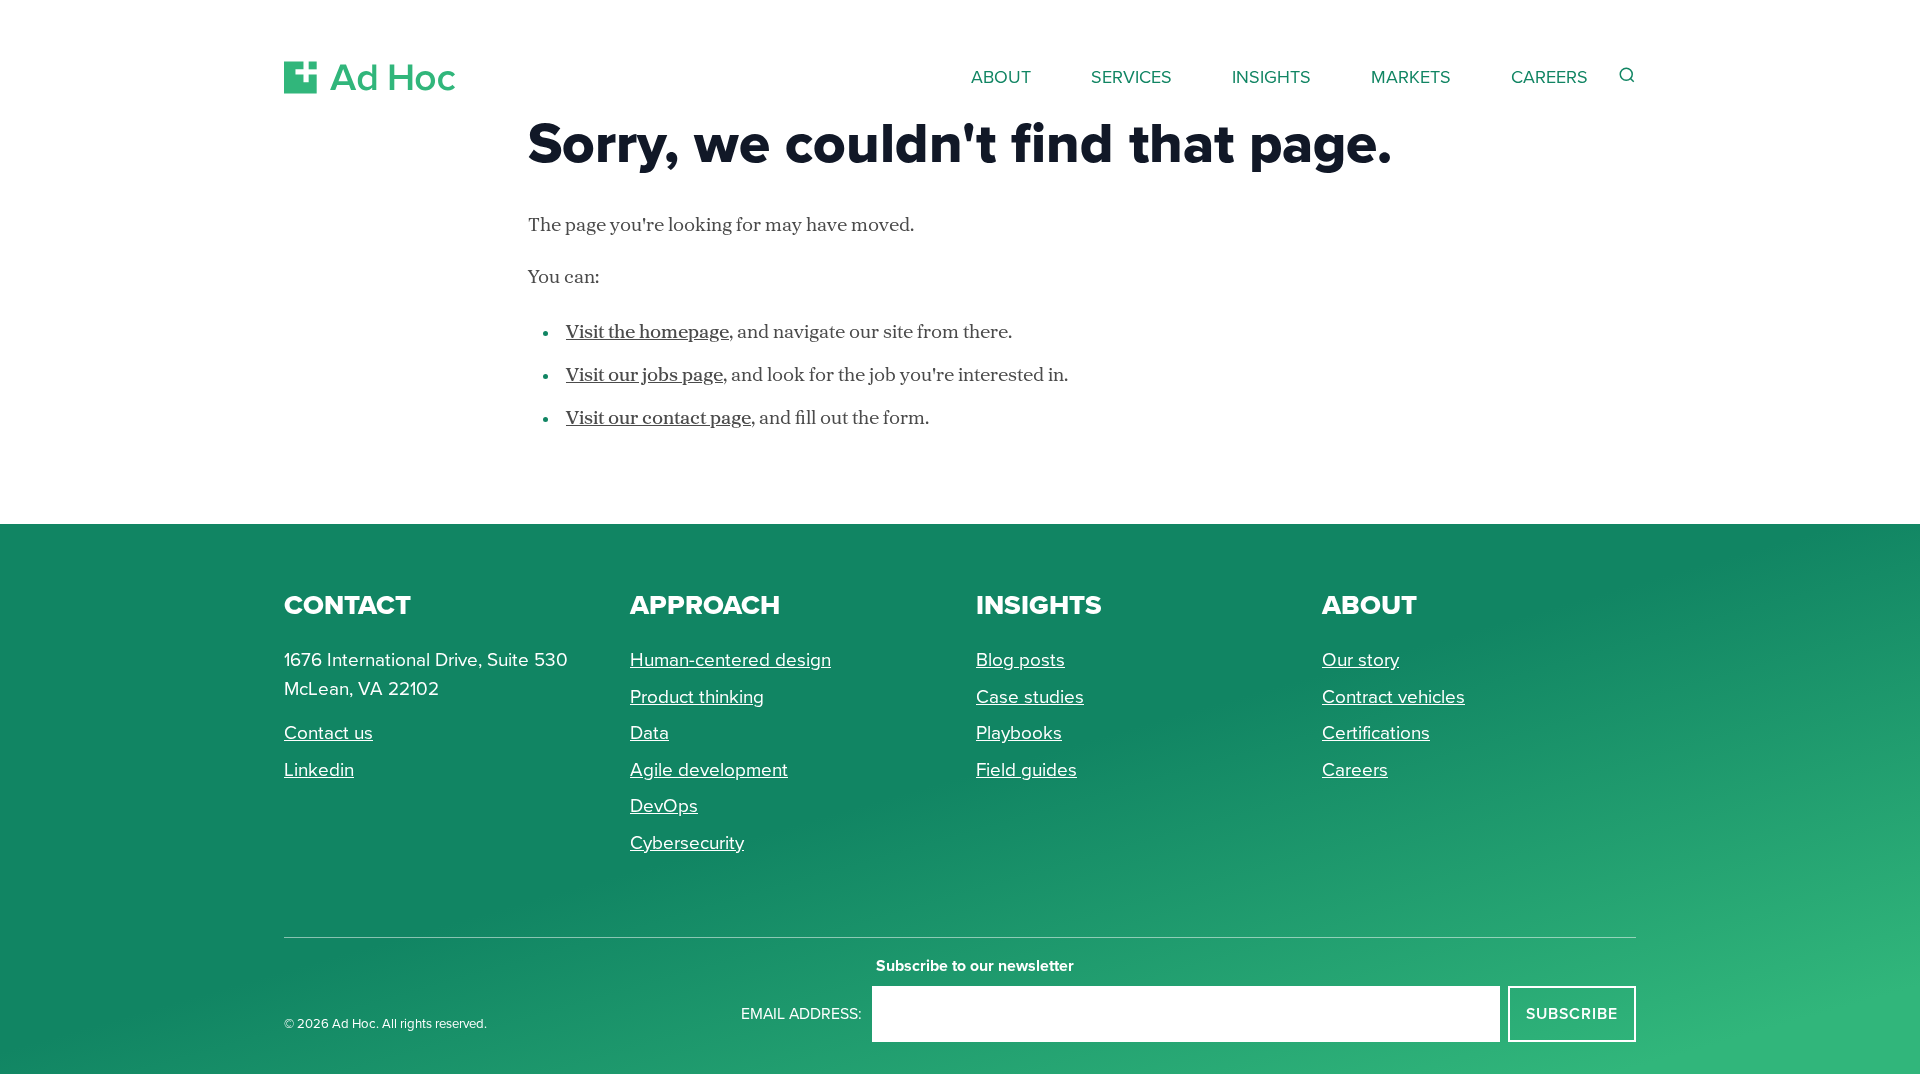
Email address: (801, 1013)
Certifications (1376, 732)
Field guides (1026, 769)
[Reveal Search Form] (1627, 75)
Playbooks (1019, 732)
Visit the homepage (647, 333)
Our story (1360, 659)
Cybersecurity (687, 842)
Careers (1355, 769)
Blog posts (1020, 659)
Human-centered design (730, 659)
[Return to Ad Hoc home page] (370, 53)
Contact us (328, 732)
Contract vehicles (1393, 696)
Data (649, 732)
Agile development (709, 769)
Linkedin (319, 769)
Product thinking (697, 696)
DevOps (664, 805)
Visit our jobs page (644, 376)
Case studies (1030, 696)
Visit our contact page (658, 419)
